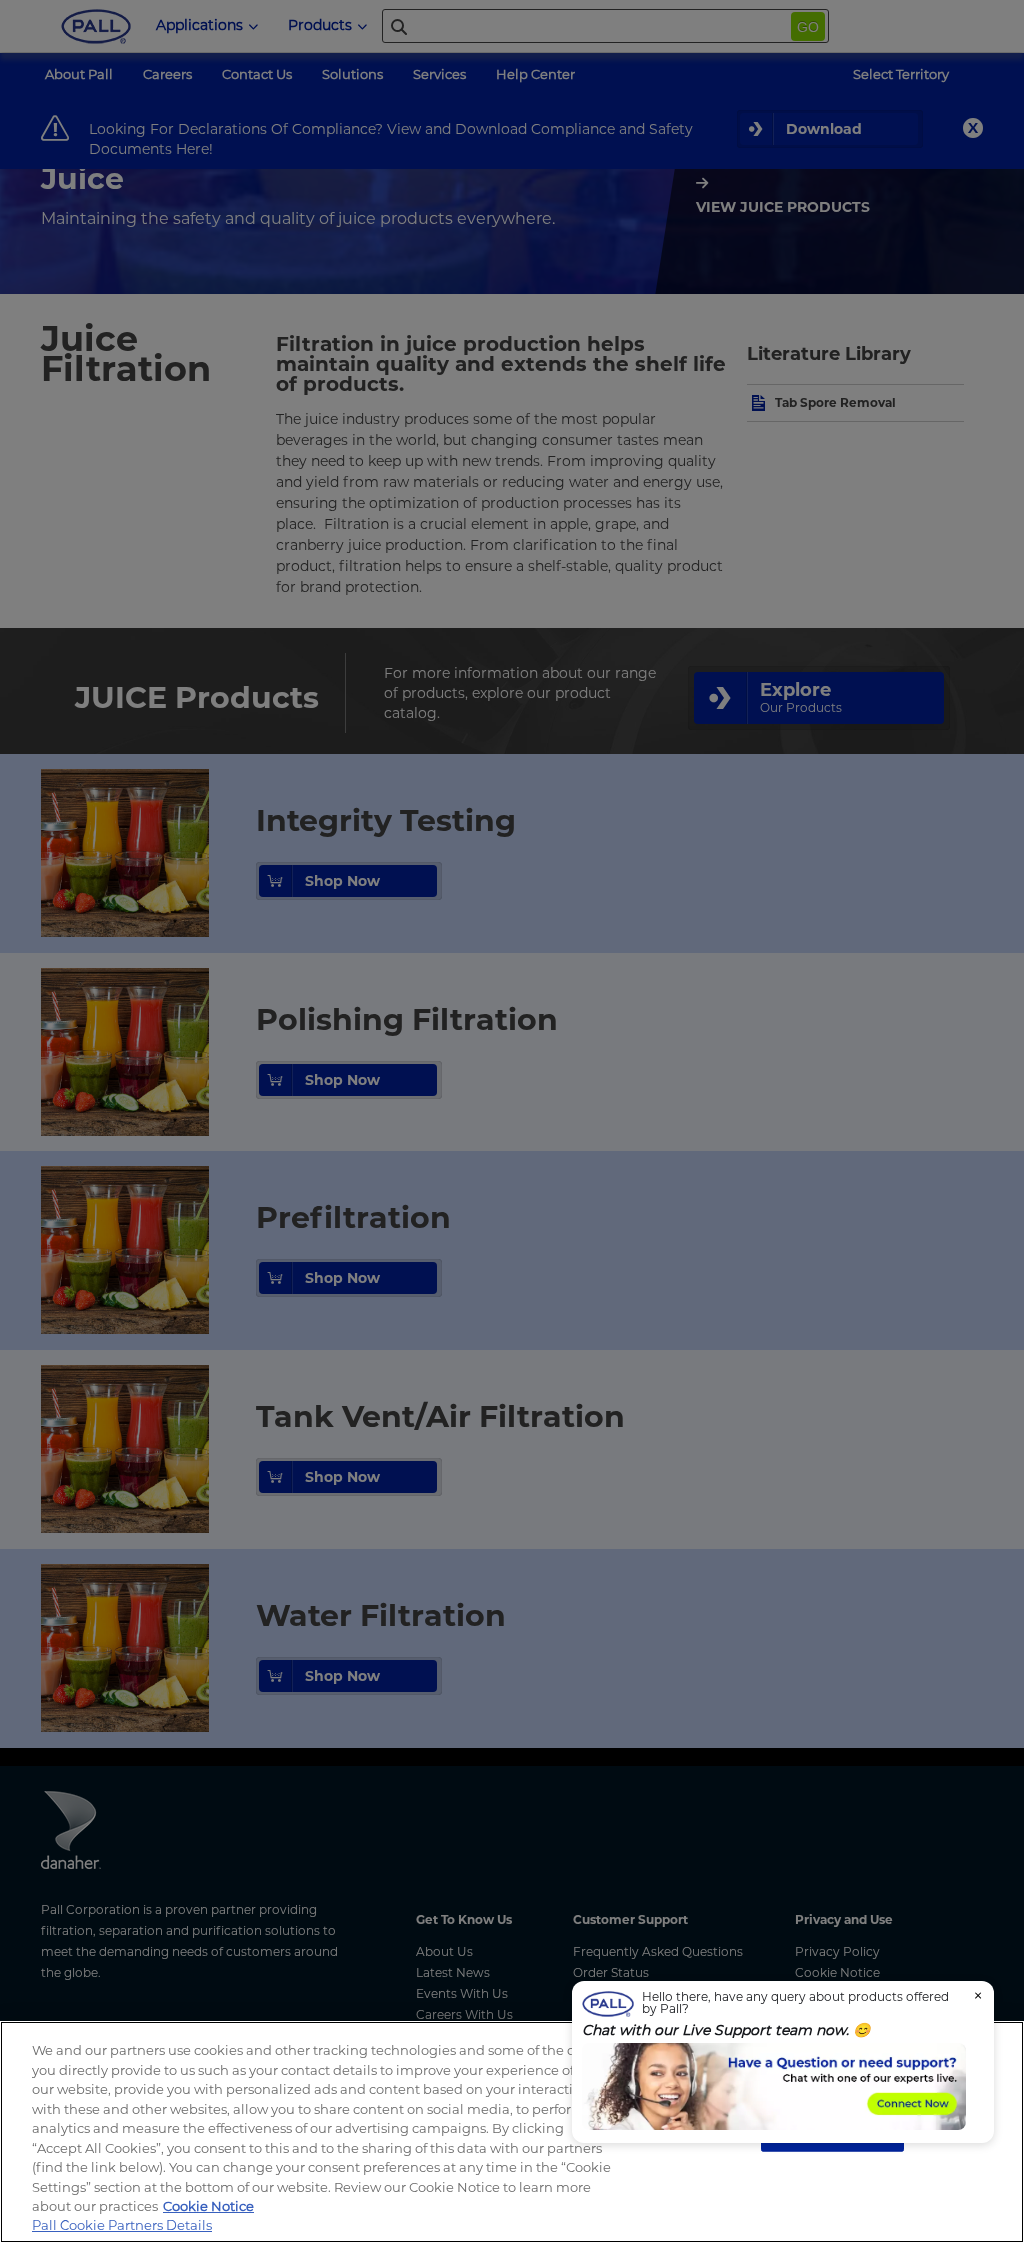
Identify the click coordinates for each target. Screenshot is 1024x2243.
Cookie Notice (208, 2206)
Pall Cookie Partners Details (122, 2225)
